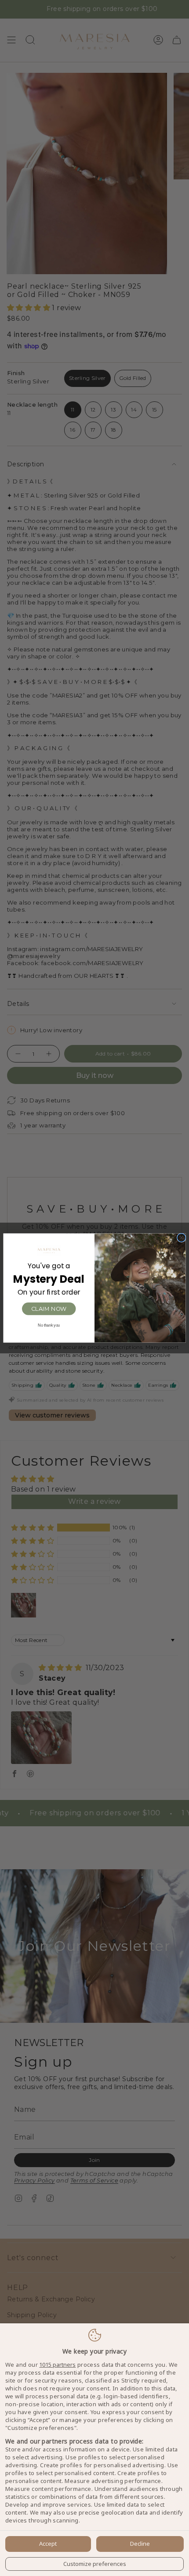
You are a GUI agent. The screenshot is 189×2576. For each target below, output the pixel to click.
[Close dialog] (181, 1238)
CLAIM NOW (49, 1309)
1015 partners (57, 2365)
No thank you (49, 1326)
